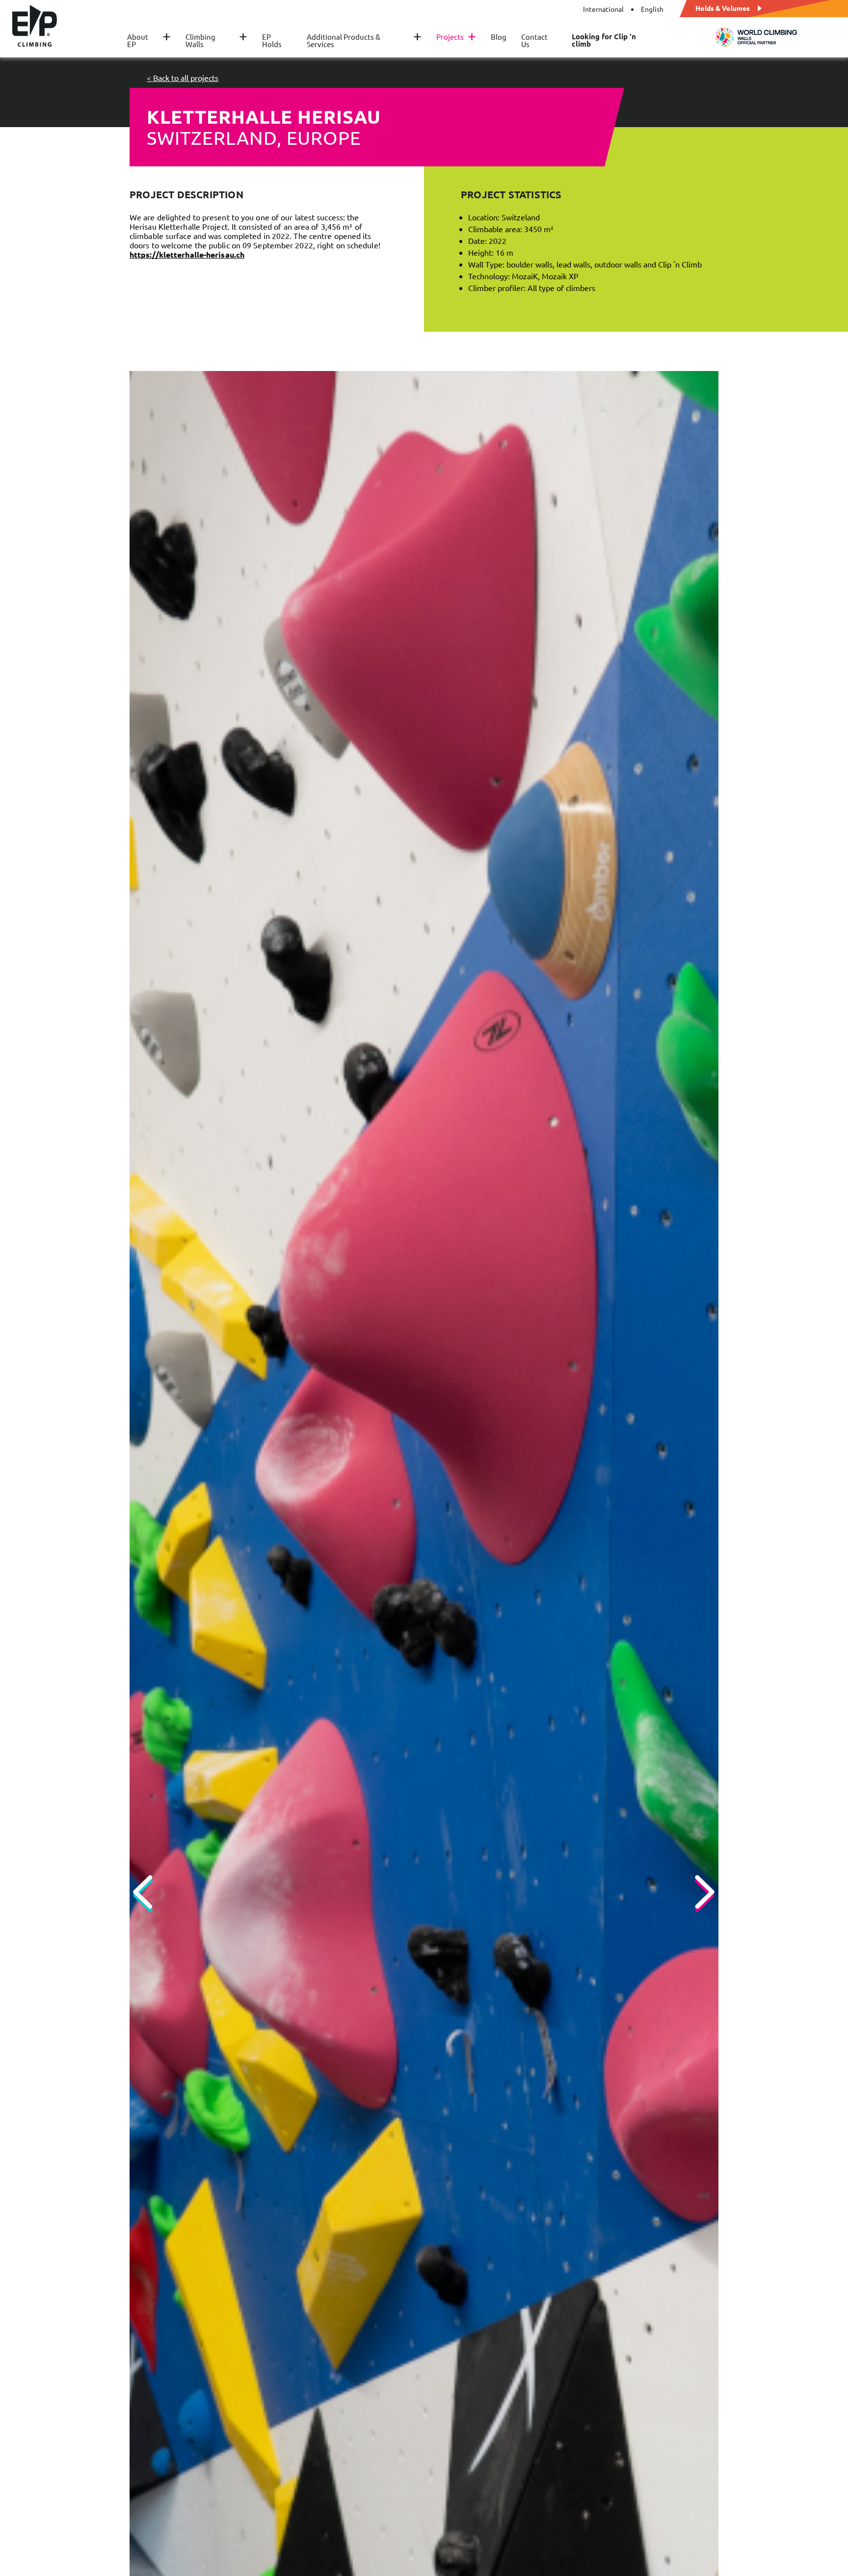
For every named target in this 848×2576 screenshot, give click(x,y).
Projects (456, 37)
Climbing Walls (216, 40)
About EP (149, 40)
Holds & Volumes (723, 7)
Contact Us (534, 40)
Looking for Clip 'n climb (604, 40)
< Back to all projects (183, 78)
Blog (499, 37)
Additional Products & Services (364, 40)
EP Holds (272, 40)
